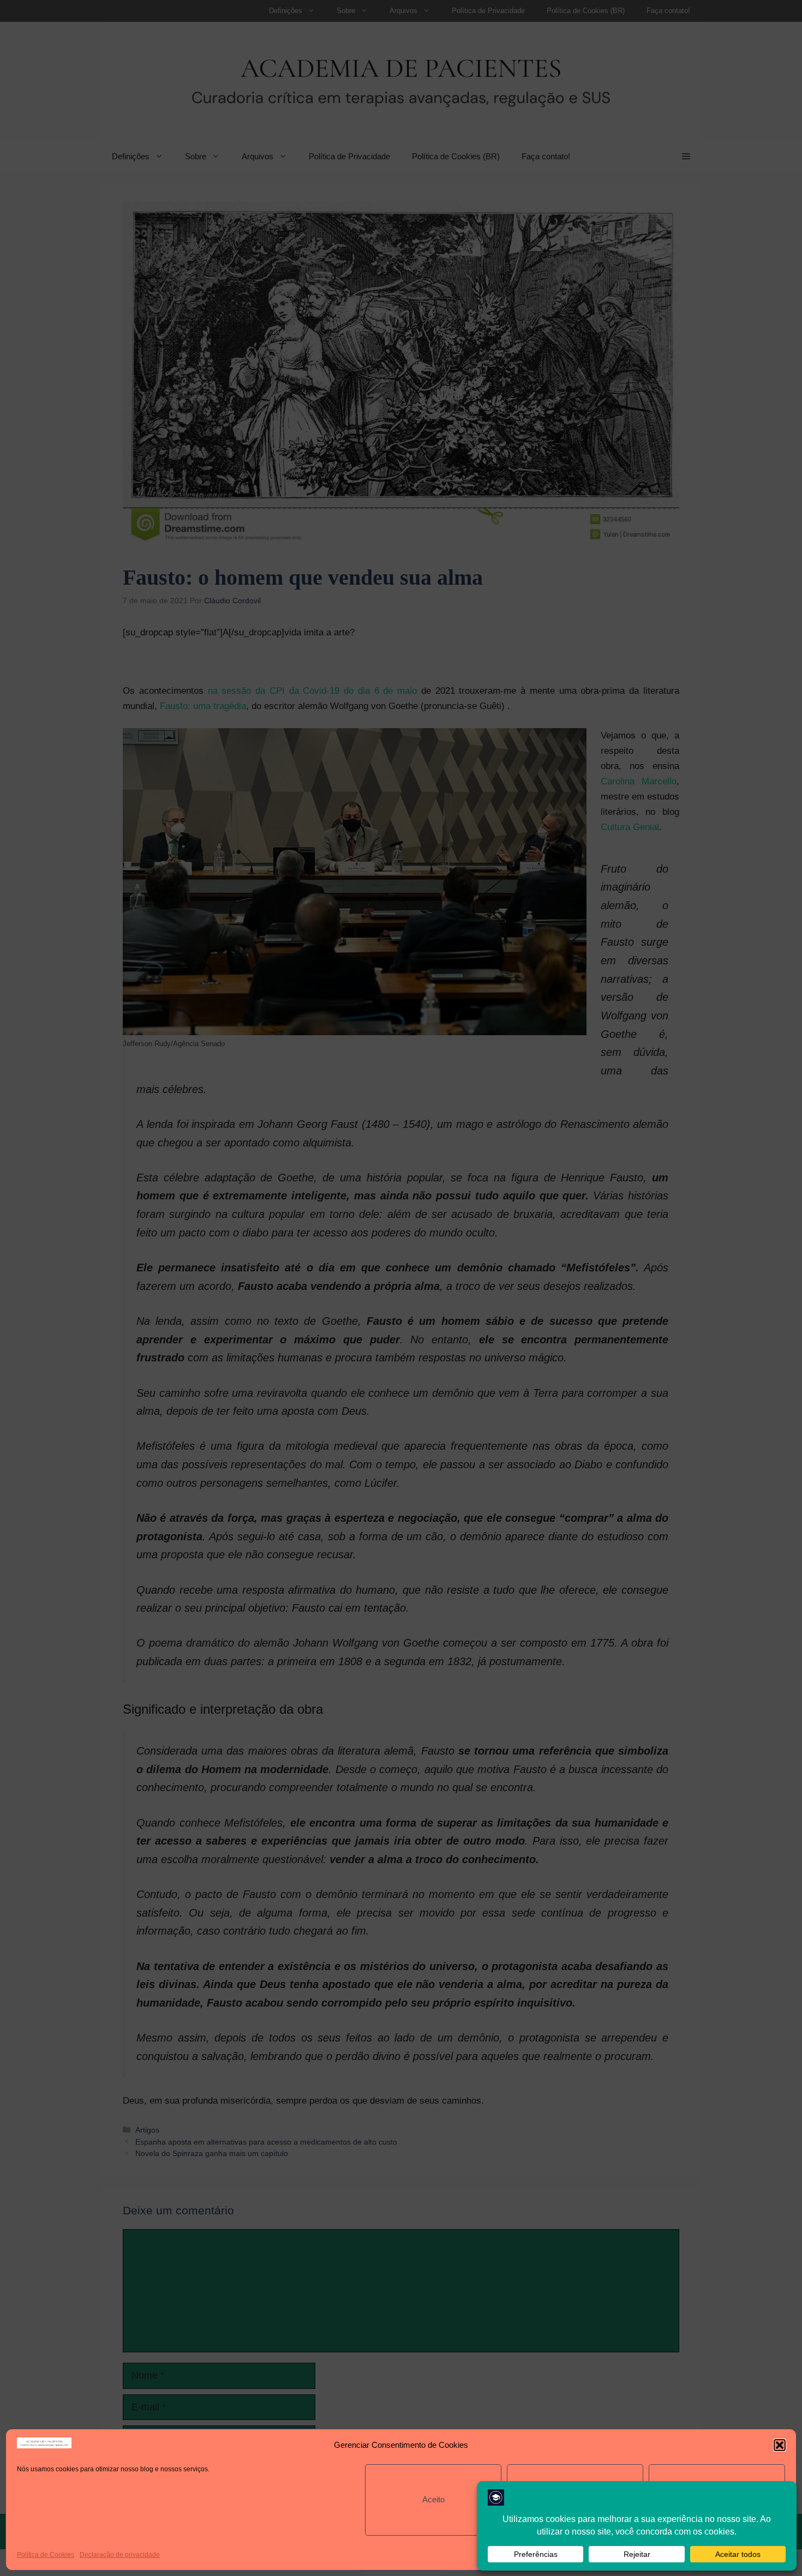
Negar (575, 2499)
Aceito (433, 2499)
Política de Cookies (46, 2555)
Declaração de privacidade (120, 2555)
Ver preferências (717, 2499)
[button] (780, 2445)
